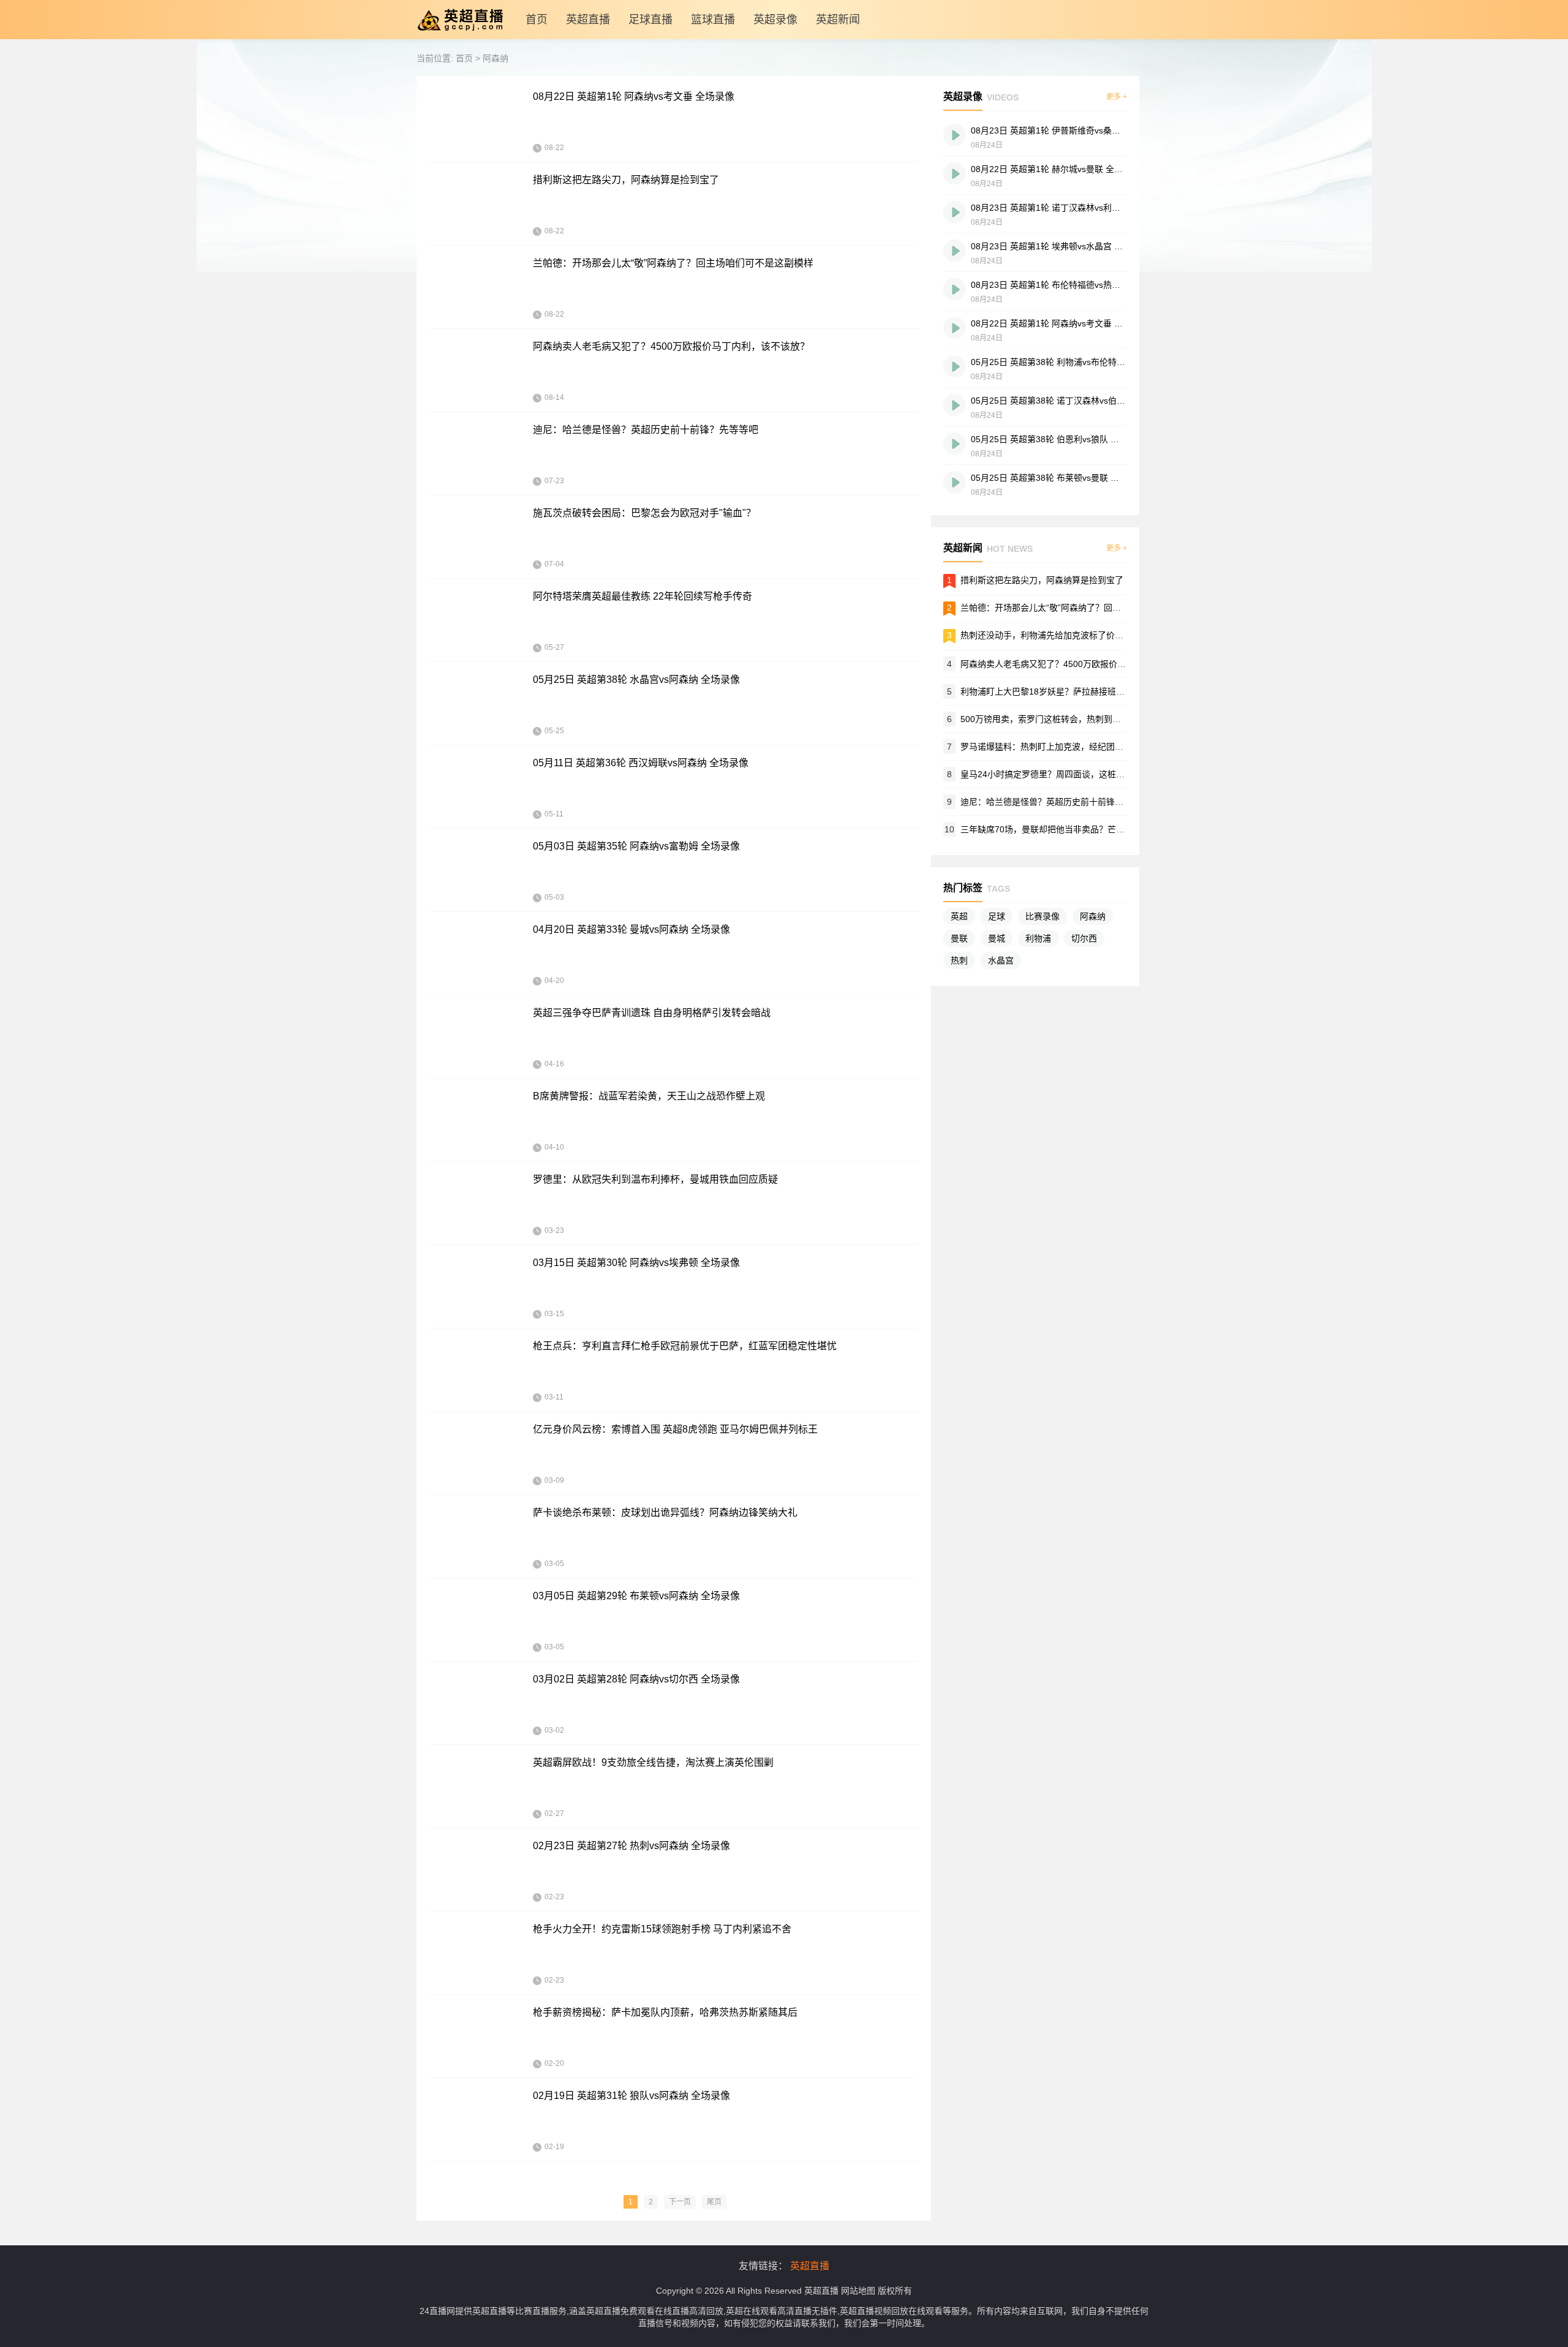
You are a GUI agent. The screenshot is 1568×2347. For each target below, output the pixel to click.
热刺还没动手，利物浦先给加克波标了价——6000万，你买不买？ (1086, 635)
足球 (997, 916)
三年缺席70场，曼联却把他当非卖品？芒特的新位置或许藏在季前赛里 (1094, 829)
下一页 (680, 2202)
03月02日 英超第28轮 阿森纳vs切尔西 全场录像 (636, 1679)
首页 (537, 20)
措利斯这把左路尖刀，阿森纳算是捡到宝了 (626, 180)
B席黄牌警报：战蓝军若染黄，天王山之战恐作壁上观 (649, 1096)
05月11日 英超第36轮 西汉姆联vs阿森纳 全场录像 (641, 763)
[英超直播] (460, 36)
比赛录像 (1042, 916)
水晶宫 (1001, 960)
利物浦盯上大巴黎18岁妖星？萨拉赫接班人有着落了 (1060, 691)
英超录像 (775, 20)
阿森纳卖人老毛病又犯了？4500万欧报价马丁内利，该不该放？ (671, 346)
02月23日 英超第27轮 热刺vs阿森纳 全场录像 (631, 1846)
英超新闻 (838, 20)
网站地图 (858, 2291)
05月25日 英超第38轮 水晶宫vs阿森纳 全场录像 (636, 680)
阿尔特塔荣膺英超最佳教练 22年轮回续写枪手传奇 (643, 596)
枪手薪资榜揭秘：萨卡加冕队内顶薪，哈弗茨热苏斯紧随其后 (665, 2012)
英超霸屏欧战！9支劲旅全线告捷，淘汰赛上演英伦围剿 (653, 1762)
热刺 (959, 960)
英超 (959, 916)
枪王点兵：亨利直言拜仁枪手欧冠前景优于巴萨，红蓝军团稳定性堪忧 (685, 1346)
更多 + (1117, 97)
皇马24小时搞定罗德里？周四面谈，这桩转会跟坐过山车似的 (1077, 774)
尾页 (714, 2202)
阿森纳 (496, 58)
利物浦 (1038, 938)
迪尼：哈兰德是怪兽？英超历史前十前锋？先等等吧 (646, 430)
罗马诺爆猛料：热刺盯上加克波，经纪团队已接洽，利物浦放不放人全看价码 (1106, 747)
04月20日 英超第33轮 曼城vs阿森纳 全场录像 (631, 929)
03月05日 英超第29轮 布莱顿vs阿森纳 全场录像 (636, 1596)
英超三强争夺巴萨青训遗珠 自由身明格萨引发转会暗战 (652, 1013)
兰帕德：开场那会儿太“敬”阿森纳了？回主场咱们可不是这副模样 (673, 263)
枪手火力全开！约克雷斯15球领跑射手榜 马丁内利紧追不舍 (662, 1929)
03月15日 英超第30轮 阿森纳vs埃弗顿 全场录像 (636, 1263)
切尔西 (1084, 938)
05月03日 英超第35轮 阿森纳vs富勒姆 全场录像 (636, 846)
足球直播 (650, 20)
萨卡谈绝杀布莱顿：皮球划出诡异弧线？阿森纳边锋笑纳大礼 (665, 1513)
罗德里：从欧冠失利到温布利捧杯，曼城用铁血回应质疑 (655, 1179)
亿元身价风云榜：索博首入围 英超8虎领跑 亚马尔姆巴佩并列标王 (675, 1429)
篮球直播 (713, 20)
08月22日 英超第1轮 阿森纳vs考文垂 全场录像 (634, 96)
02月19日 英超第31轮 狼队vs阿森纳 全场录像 (631, 2096)
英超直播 (588, 20)
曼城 (997, 938)
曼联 (959, 938)
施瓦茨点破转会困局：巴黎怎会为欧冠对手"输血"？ (644, 513)
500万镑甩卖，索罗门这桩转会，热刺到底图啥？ (1053, 719)
